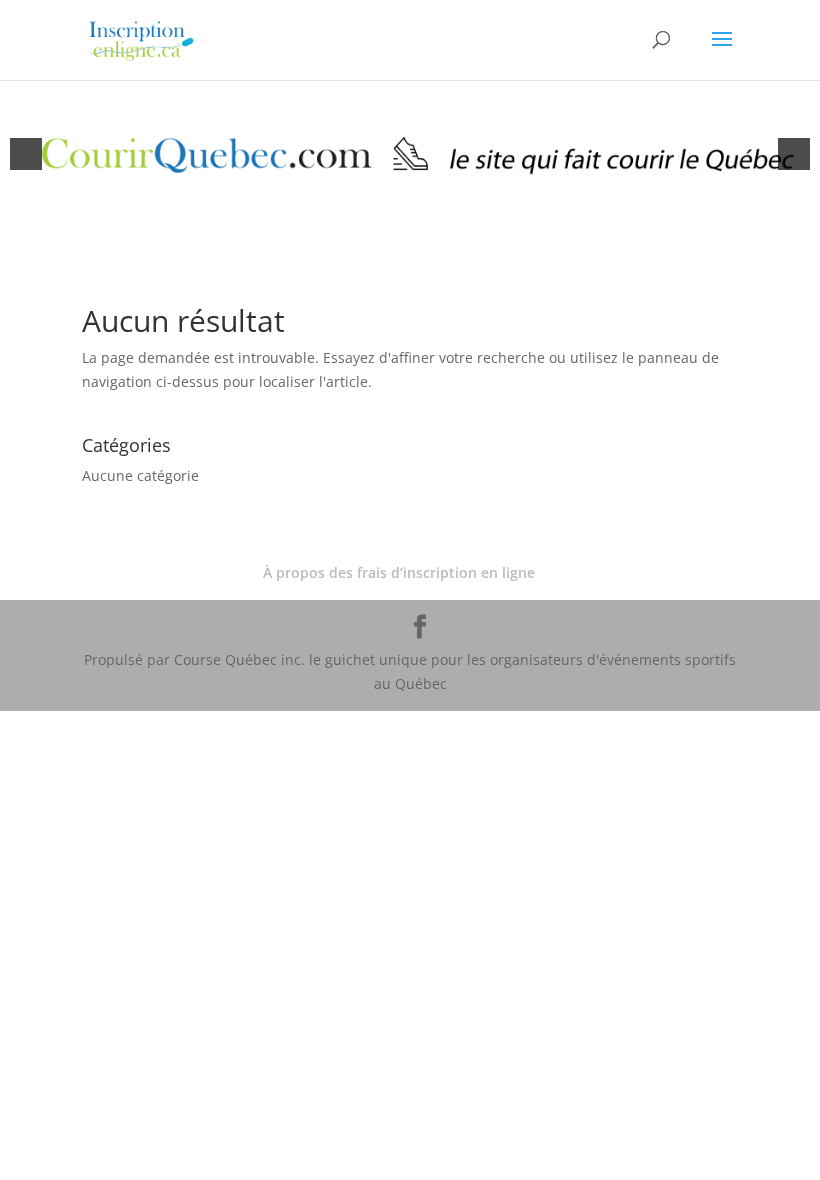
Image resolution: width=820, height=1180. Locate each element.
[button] (26, 154)
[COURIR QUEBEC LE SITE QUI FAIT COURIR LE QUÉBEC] (410, 153)
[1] (400, 211)
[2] (421, 211)
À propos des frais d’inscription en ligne (399, 572)
